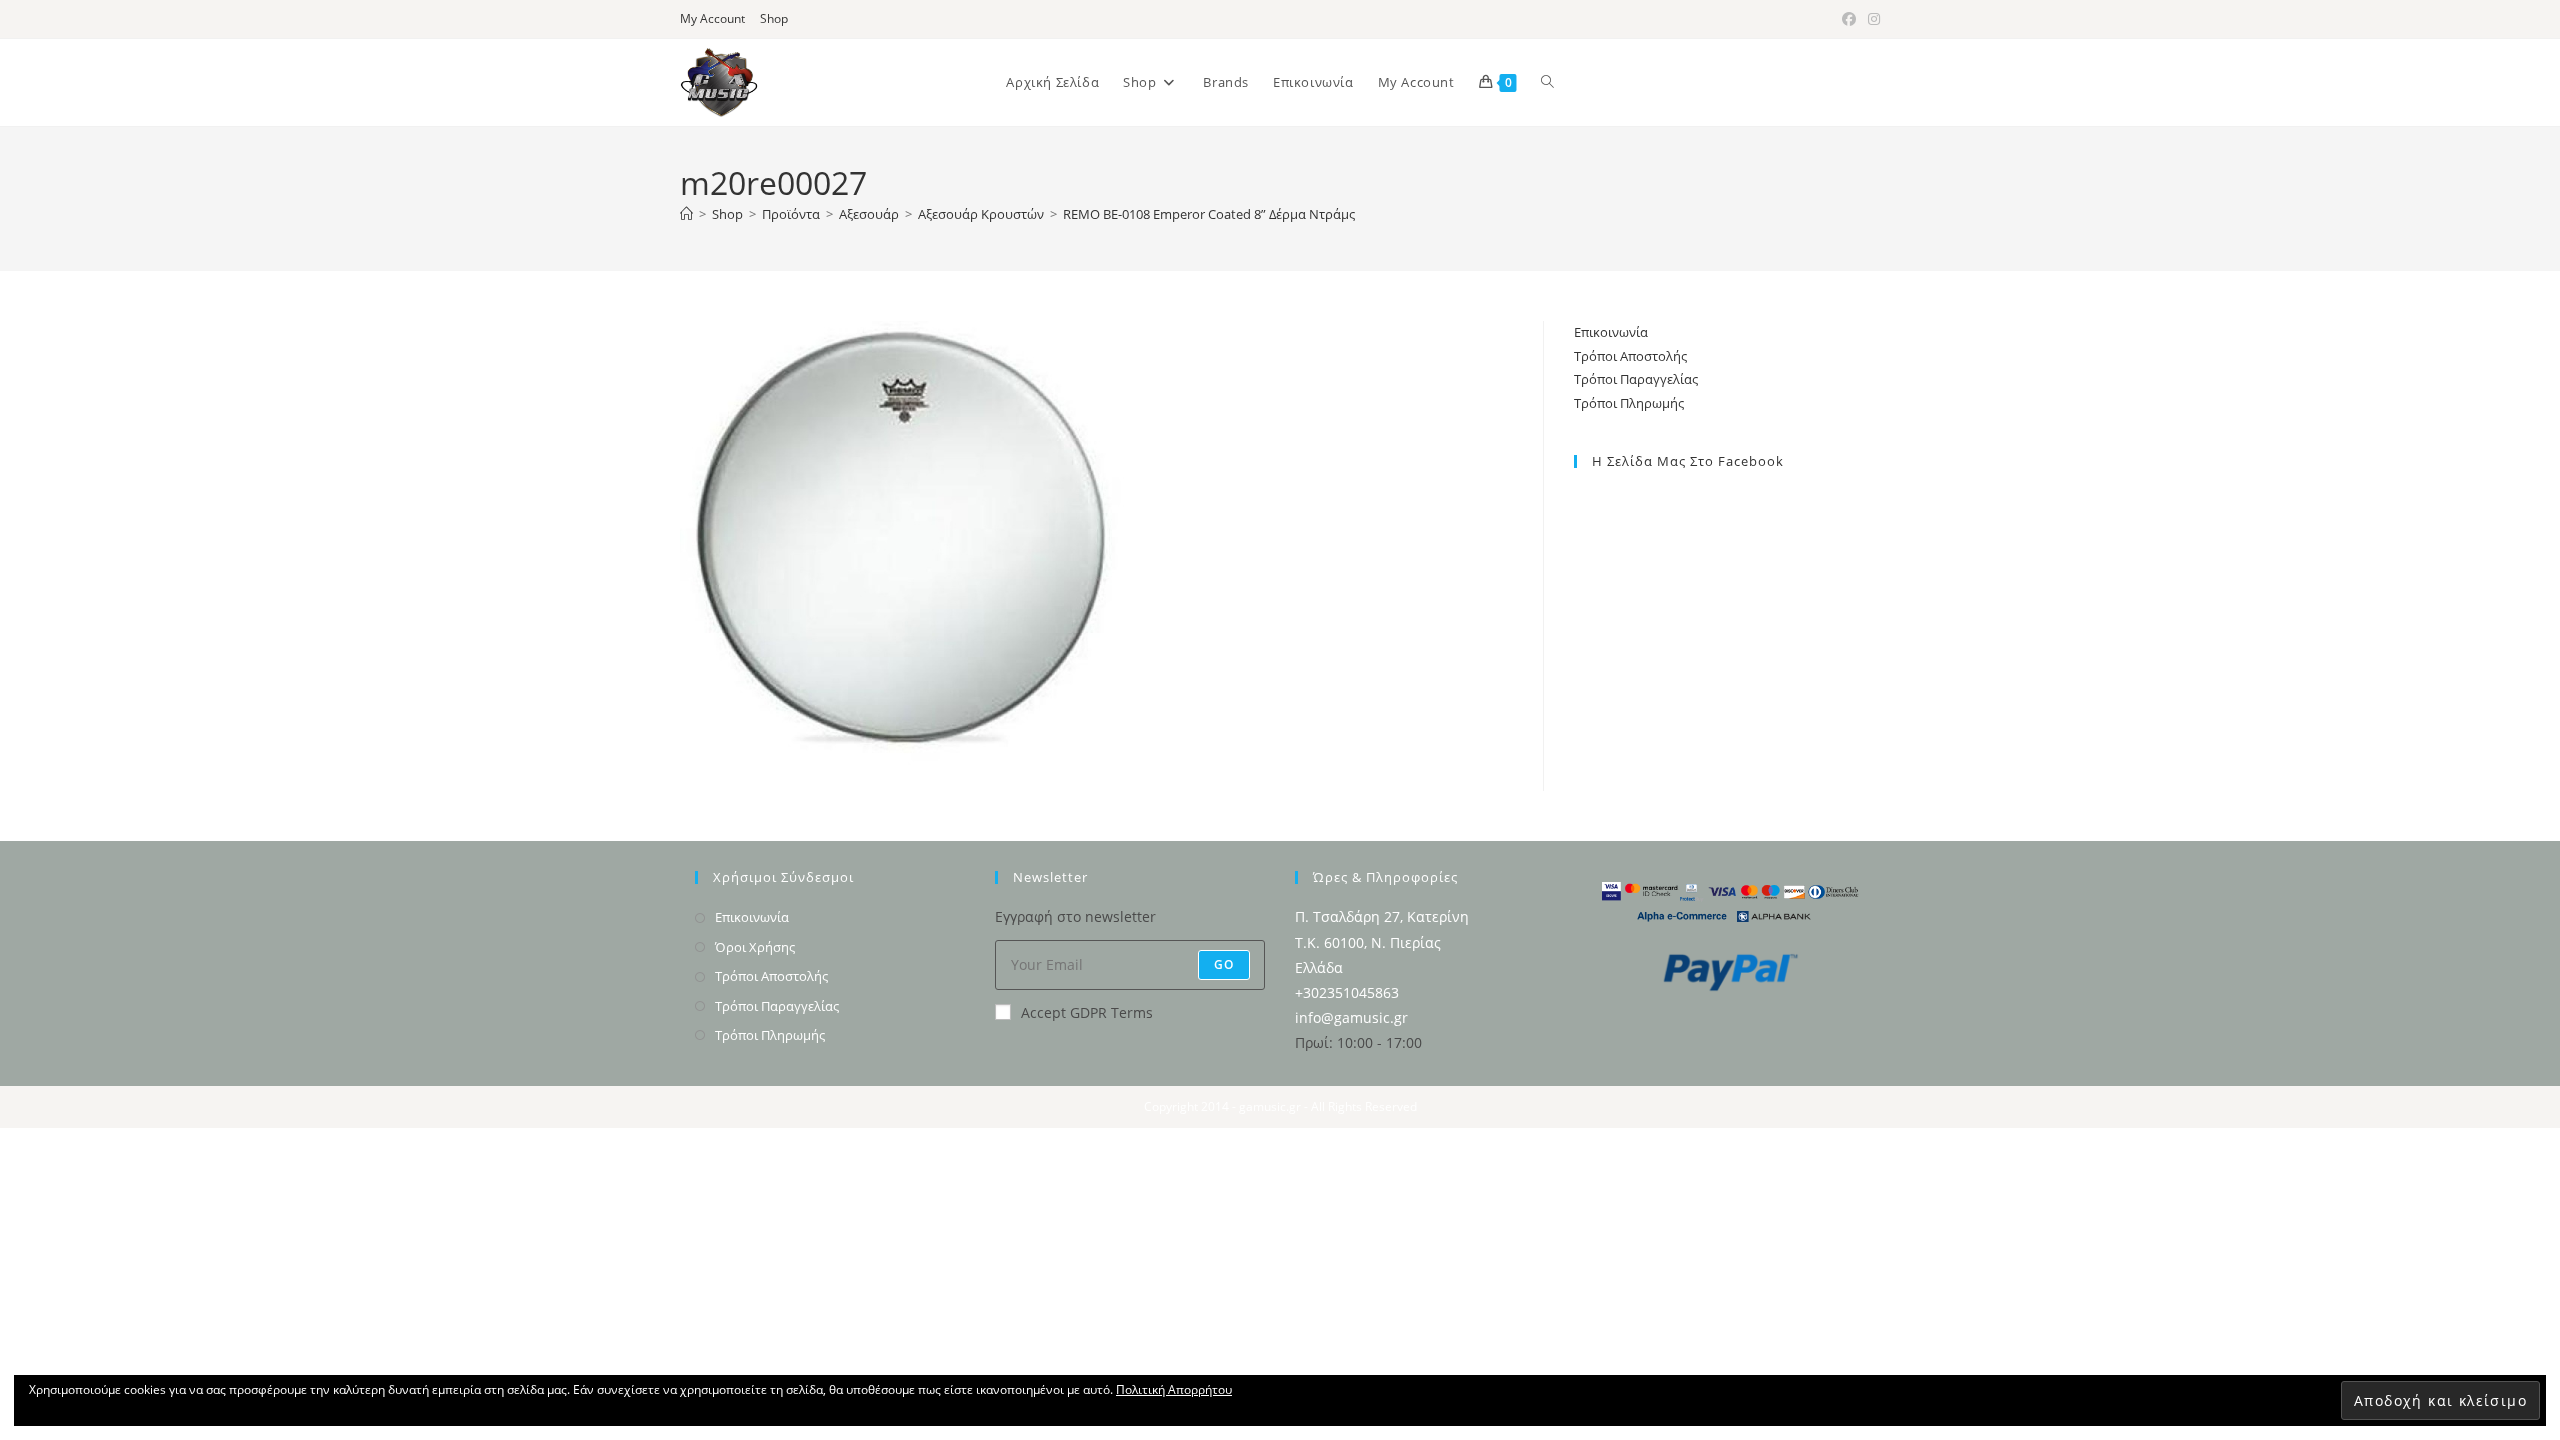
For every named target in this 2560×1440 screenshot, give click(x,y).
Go (1224, 964)
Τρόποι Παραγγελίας (1636, 379)
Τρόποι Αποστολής (1630, 356)
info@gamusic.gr (1351, 1017)
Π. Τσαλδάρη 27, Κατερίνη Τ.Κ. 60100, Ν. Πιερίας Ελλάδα (1382, 941)
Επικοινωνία (1611, 332)
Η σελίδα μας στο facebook (1688, 461)
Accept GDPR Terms (1087, 1012)
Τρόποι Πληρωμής (1629, 403)
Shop (774, 18)
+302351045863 (1347, 992)
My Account (712, 18)
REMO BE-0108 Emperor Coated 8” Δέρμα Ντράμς (1209, 214)
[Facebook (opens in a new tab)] (1849, 19)
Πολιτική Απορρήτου (1174, 1389)
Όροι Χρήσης (755, 947)
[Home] (686, 214)
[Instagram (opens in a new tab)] (1871, 19)
